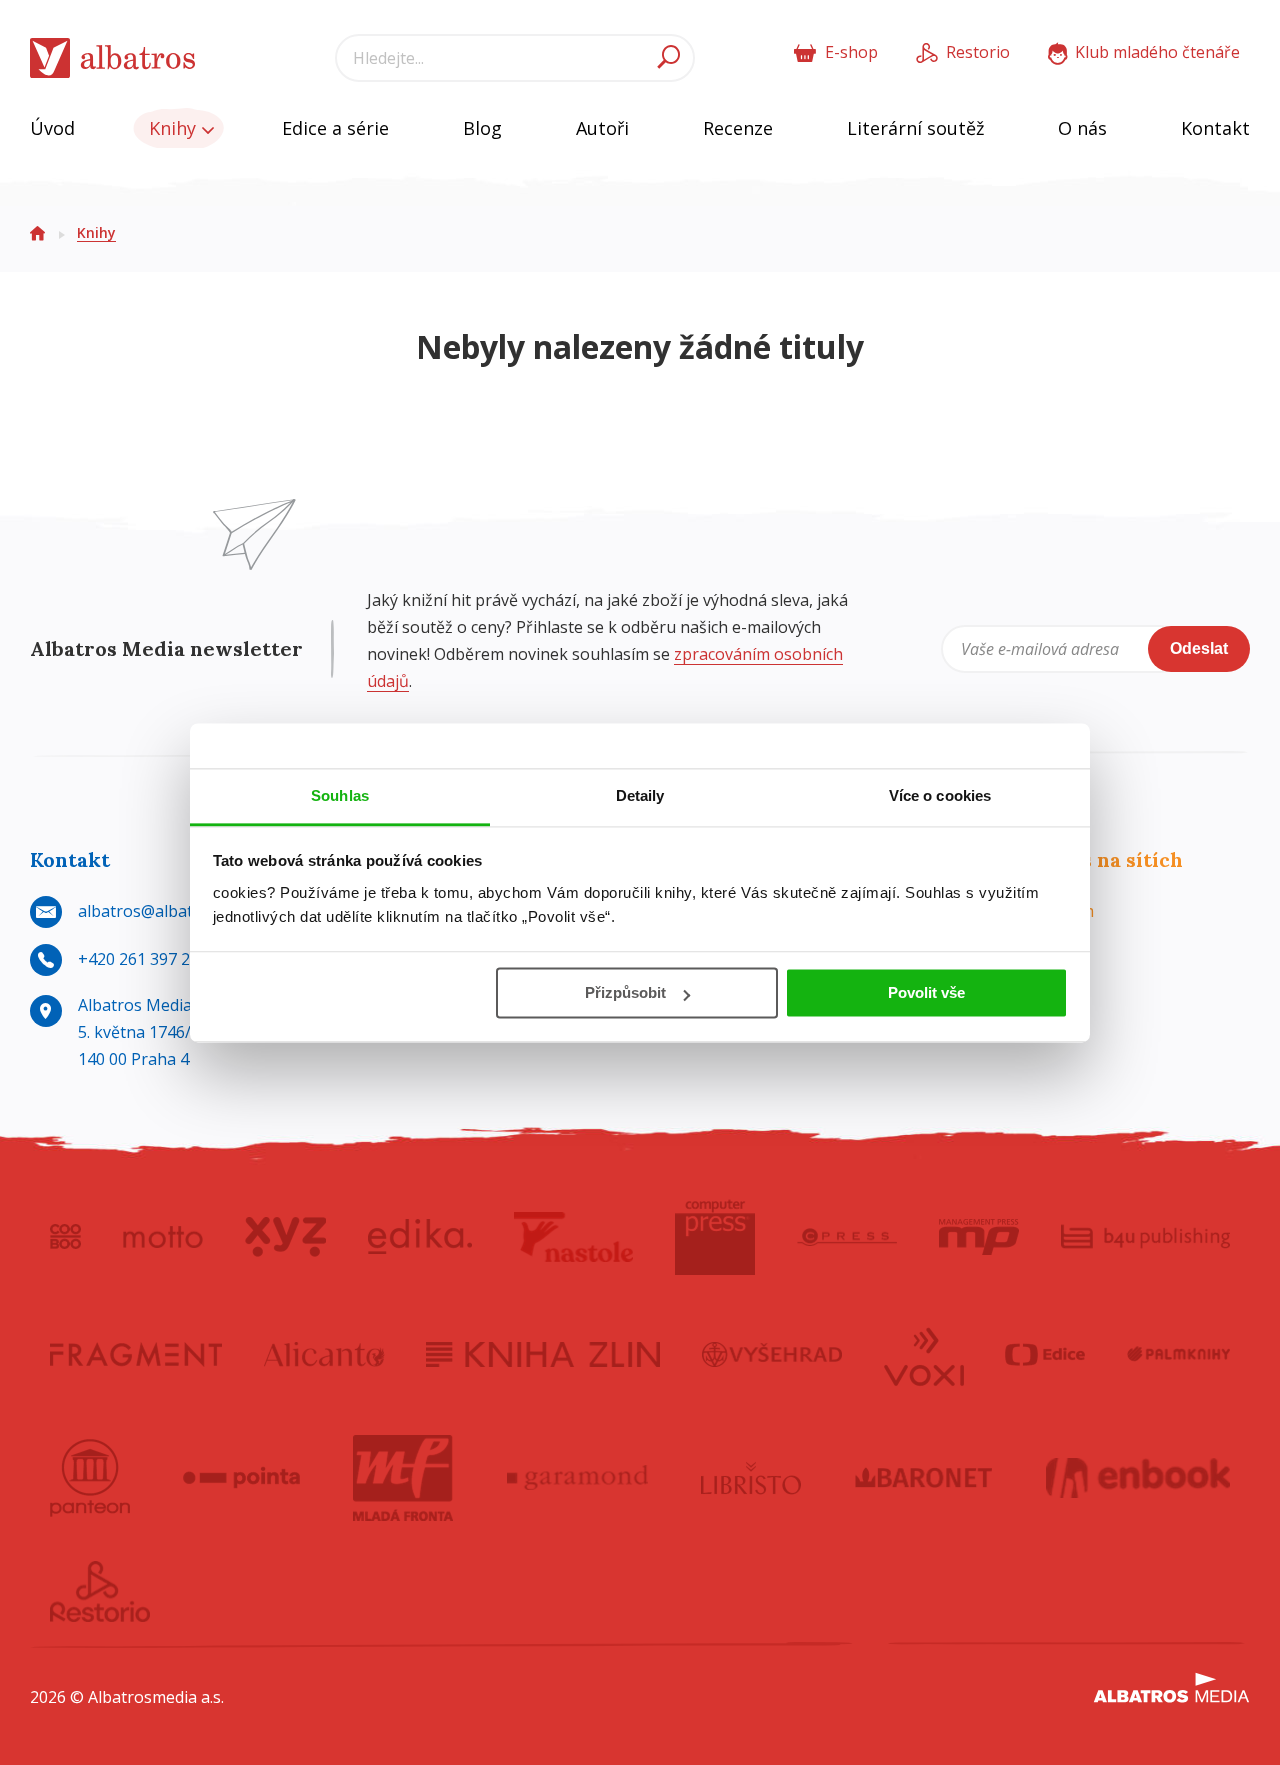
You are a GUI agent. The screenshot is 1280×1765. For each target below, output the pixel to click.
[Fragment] (136, 1355)
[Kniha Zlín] (543, 1355)
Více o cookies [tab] (940, 795)
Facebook (1052, 959)
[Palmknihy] (1179, 1355)
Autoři (602, 128)
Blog (482, 128)
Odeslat (1199, 648)
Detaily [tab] (640, 795)
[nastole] (574, 1237)
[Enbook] (1138, 1478)
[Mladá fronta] (403, 1478)
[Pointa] (241, 1478)
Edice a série (335, 128)
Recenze (738, 128)
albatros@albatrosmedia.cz (179, 911)
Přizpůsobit (625, 992)
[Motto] (163, 1237)
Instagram (1055, 911)
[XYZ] (285, 1237)
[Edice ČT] (1045, 1355)
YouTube (1050, 1007)
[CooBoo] (65, 1237)
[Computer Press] (715, 1237)
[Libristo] (751, 1478)
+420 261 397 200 (143, 959)
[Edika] (420, 1237)
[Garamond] (578, 1478)
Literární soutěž (915, 128)
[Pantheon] (90, 1478)
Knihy (175, 128)
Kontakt (1215, 128)
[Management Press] (979, 1237)
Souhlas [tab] (340, 795)
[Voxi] (924, 1355)
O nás (1082, 128)
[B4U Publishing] (1145, 1237)
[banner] (113, 58)
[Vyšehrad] (772, 1355)
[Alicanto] (324, 1355)
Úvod (52, 128)
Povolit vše (926, 992)
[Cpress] (847, 1237)
